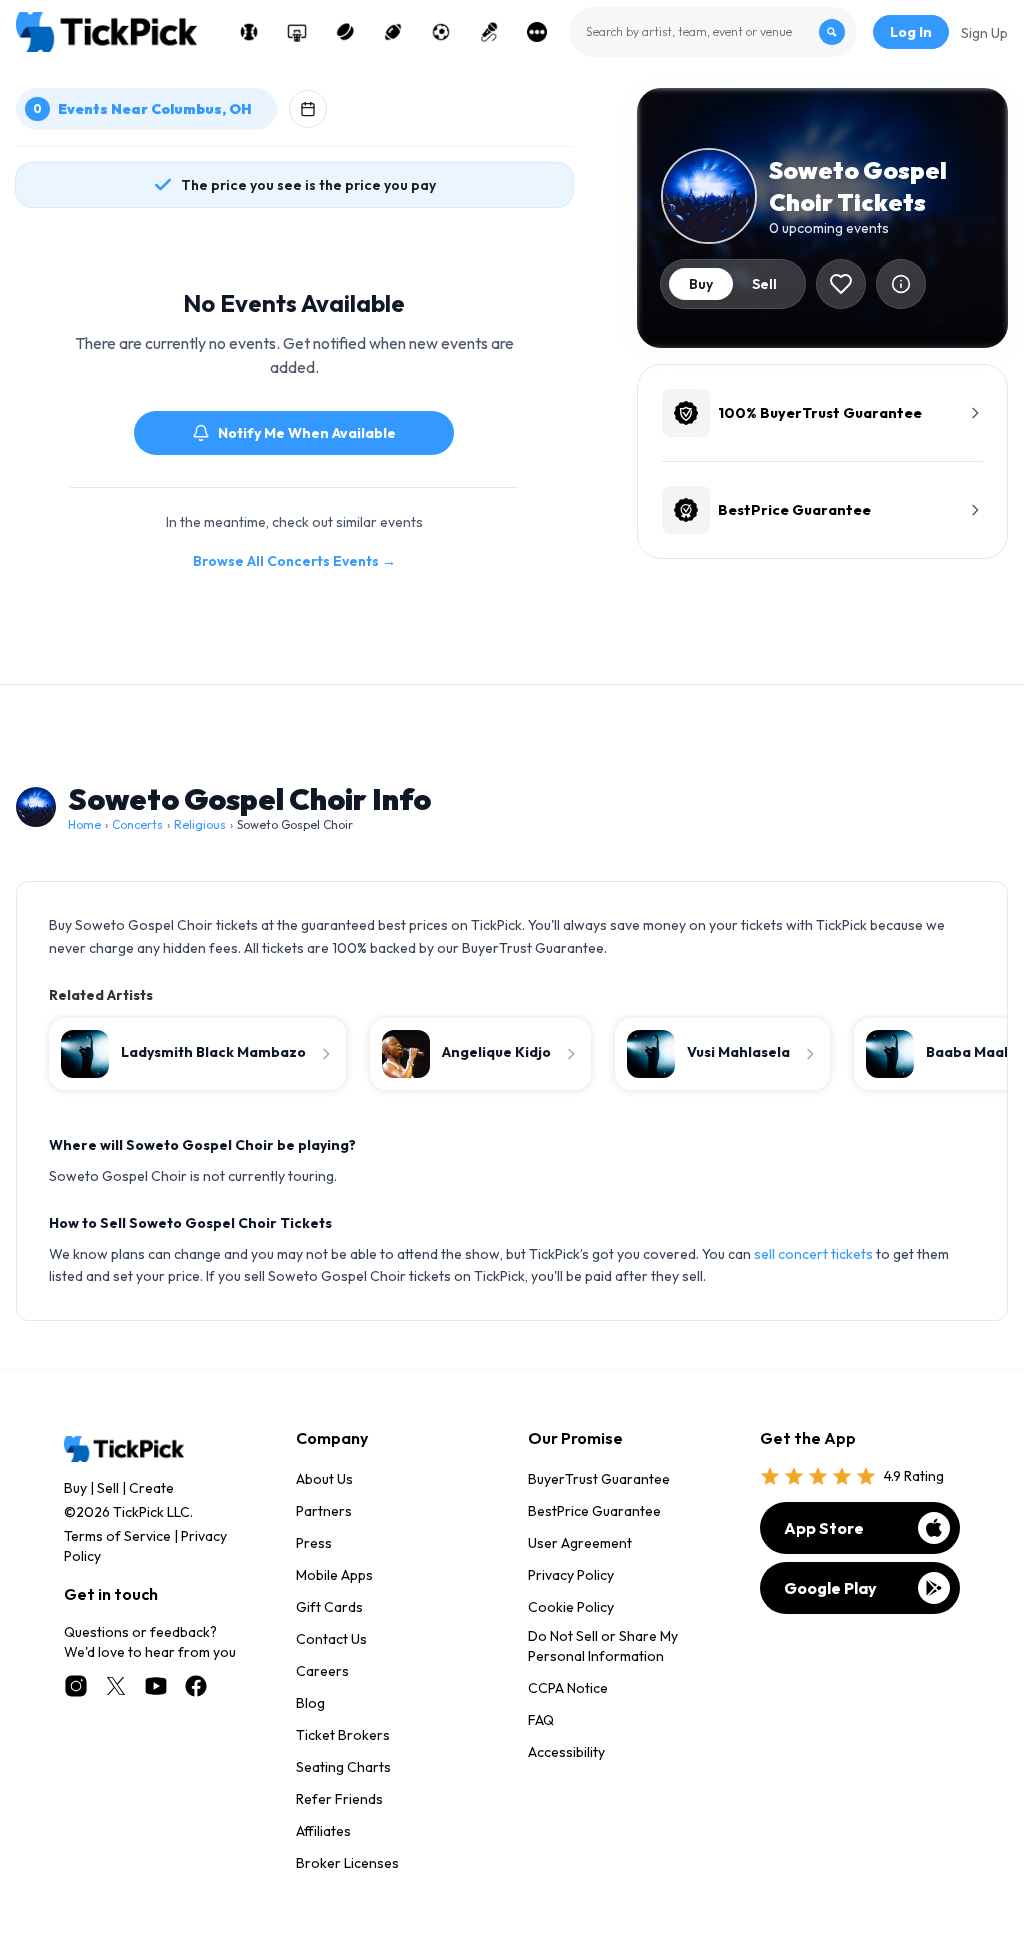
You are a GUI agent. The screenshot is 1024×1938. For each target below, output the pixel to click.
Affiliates (323, 1831)
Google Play (830, 1588)
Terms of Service (117, 1536)
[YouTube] (156, 1686)
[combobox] (713, 32)
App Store (824, 1528)
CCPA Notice (568, 1688)
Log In (911, 32)
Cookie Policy (571, 1607)
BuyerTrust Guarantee (599, 1479)
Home (84, 824)
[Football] (393, 32)
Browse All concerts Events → (294, 561)
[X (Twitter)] (116, 1686)
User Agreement (580, 1543)
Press (314, 1543)
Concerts (137, 824)
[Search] (832, 32)
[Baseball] (249, 32)
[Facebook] (196, 1686)
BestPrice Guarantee (594, 1511)
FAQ (541, 1720)
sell (764, 284)
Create (151, 1488)
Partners (324, 1511)
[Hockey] (345, 32)
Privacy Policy (571, 1575)
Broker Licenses (347, 1863)
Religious (200, 824)
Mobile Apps (334, 1575)
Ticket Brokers (343, 1735)
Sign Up (984, 33)
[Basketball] (297, 32)
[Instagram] (76, 1686)
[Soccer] (441, 32)
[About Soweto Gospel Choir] (901, 284)
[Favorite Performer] (841, 284)
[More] (537, 32)
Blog (310, 1703)
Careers (322, 1671)
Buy (75, 1488)
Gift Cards (329, 1607)
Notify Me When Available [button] (307, 433)
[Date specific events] (308, 109)
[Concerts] (489, 32)
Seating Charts (343, 1767)
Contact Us (331, 1639)
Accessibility (566, 1752)
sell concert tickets (813, 1254)
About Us (324, 1479)
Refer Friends (339, 1799)
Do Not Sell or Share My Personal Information (603, 1646)
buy (701, 284)
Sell (108, 1488)
